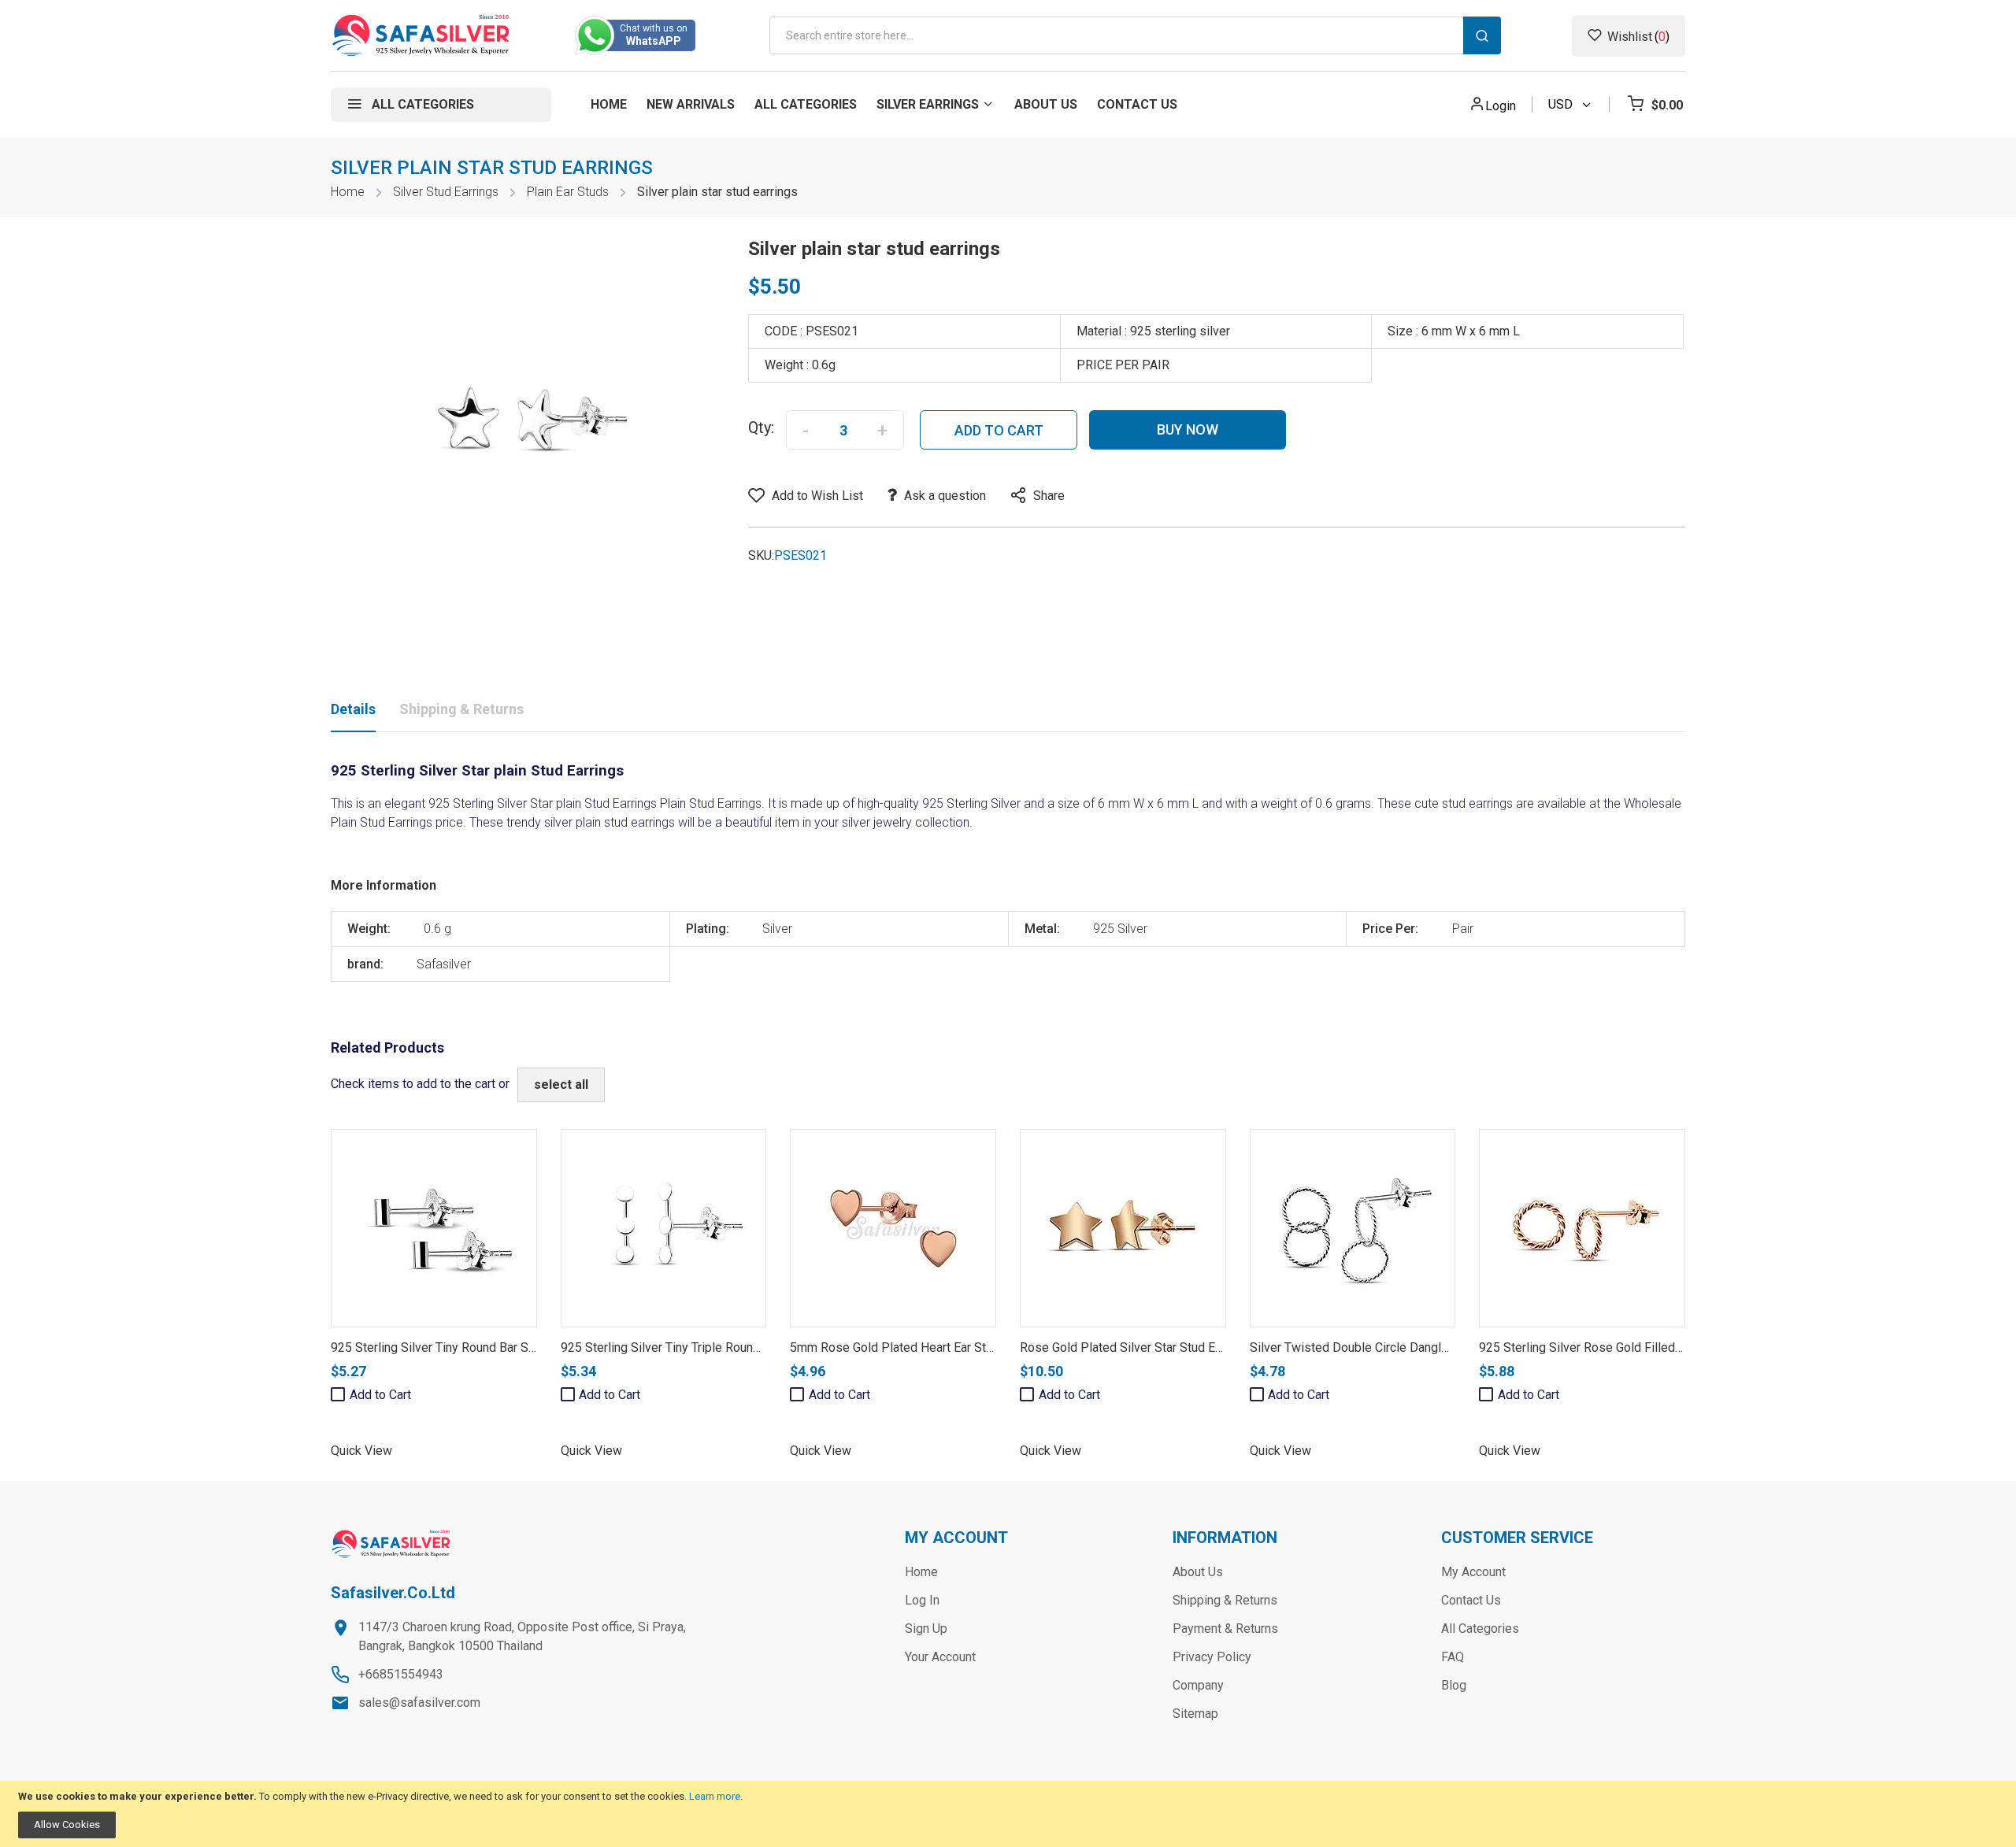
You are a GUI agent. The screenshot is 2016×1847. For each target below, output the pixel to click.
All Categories (1480, 1629)
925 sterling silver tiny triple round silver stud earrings (716, 1347)
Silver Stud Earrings (446, 192)
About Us (1198, 1572)
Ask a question (945, 496)
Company (1198, 1685)
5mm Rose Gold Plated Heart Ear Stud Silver (912, 1347)
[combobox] (1135, 35)
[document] (1008, 1814)
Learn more (715, 1796)
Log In (922, 1600)
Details (353, 709)
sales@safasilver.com (419, 1703)
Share (1049, 496)
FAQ (1453, 1657)
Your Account (940, 1657)
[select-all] (561, 1085)
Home (348, 192)
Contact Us (1471, 1600)
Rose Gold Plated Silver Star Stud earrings (1136, 1347)
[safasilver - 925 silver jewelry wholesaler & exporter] (422, 35)
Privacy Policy (1212, 1657)
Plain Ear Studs (568, 192)
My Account (1473, 1572)
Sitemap (1195, 1714)
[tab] (353, 713)
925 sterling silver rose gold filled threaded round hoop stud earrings (1678, 1347)
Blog (1454, 1685)
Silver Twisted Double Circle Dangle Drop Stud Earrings (1402, 1347)
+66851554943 (401, 1674)
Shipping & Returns (461, 709)
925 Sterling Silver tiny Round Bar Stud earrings (462, 1347)
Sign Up (926, 1629)
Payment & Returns (1225, 1629)
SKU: (761, 555)
